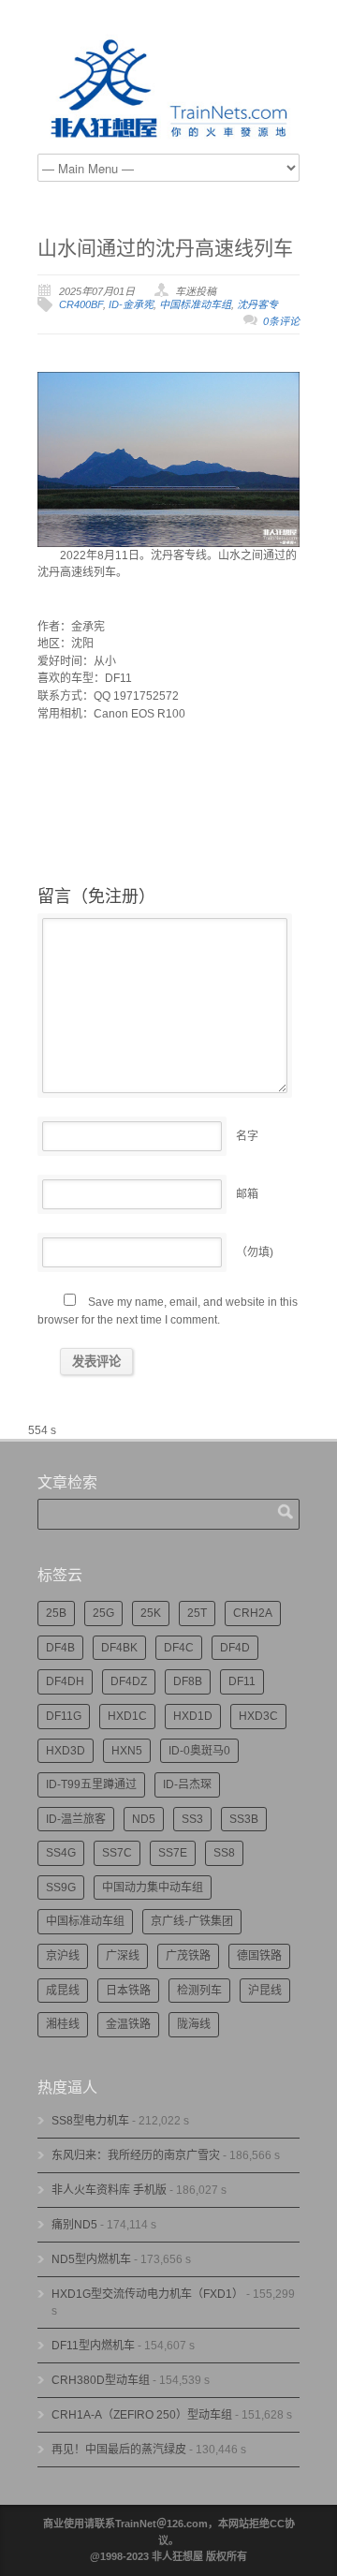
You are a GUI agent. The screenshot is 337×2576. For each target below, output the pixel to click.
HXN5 (127, 1751)
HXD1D (193, 1716)
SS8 (224, 1853)
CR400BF (81, 304)
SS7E (173, 1853)
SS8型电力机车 (90, 2121)
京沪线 (63, 1956)
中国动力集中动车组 (153, 1888)
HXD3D (66, 1751)
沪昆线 (265, 1991)
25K (151, 1613)
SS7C (117, 1853)
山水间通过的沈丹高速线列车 (165, 248)
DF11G (64, 1716)
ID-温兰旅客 (76, 1819)
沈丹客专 (257, 304)
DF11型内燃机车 (93, 2346)
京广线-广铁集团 (192, 1921)
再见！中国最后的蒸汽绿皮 (119, 2450)
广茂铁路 (188, 1956)
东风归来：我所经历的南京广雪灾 (136, 2155)
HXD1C (127, 1716)
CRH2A (253, 1613)
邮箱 (247, 1194)
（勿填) (255, 1252)
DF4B (60, 1648)
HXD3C (258, 1716)
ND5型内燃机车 (91, 2259)
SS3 (192, 1819)
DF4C (179, 1648)
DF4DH (65, 1681)
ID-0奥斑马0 (199, 1751)
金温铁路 (128, 2024)
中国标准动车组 (195, 304)
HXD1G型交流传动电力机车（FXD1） (147, 2294)
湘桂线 (63, 2024)
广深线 (123, 1956)
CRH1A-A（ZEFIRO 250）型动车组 (142, 2415)
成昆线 (63, 1991)
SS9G (61, 1888)
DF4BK (119, 1648)
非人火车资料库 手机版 (109, 2190)
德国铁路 (259, 1956)
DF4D (235, 1648)
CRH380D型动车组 (101, 2380)
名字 (247, 1136)
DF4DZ (129, 1681)
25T (197, 1613)
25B (56, 1613)
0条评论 (281, 321)
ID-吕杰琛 (187, 1784)
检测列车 (199, 1991)
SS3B (244, 1819)
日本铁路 (128, 1991)
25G (103, 1613)
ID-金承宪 (131, 304)
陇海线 (194, 2024)
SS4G (61, 1853)
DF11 (242, 1681)
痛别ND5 (74, 2225)
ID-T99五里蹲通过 (91, 1784)
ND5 (144, 1819)
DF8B (188, 1681)
